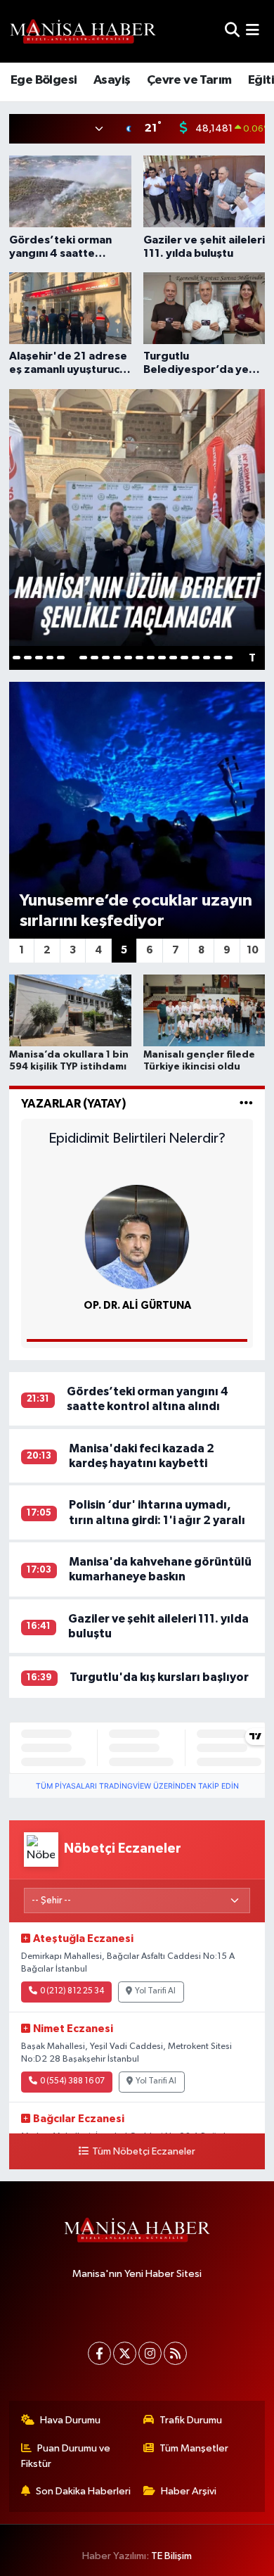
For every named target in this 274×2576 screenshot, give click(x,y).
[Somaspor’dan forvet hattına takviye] (137, 810)
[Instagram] (150, 2353)
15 (173, 658)
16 (184, 658)
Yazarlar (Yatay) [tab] (74, 1104)
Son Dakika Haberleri (83, 2491)
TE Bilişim (171, 2556)
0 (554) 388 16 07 (72, 2081)
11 (128, 658)
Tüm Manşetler (194, 2448)
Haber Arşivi (189, 2491)
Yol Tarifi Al (155, 1991)
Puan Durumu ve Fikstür (66, 2456)
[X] (125, 2353)
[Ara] (232, 31)
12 (139, 658)
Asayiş (112, 80)
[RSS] (175, 2353)
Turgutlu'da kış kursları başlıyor (159, 1677)
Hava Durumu (70, 2420)
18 (207, 658)
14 (162, 658)
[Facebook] (99, 2353)
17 (196, 658)
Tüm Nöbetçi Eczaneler (143, 2152)
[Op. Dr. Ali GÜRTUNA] (137, 1237)
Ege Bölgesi (44, 80)
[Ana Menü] (253, 31)
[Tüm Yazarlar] (246, 1104)
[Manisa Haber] (83, 31)
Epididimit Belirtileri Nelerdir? (137, 1138)
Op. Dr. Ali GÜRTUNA (137, 1306)
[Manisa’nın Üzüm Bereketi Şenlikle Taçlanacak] (137, 517)
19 (217, 658)
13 (151, 658)
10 (117, 658)
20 (229, 658)
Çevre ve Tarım (189, 80)
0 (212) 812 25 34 (72, 1991)
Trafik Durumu (191, 2420)
